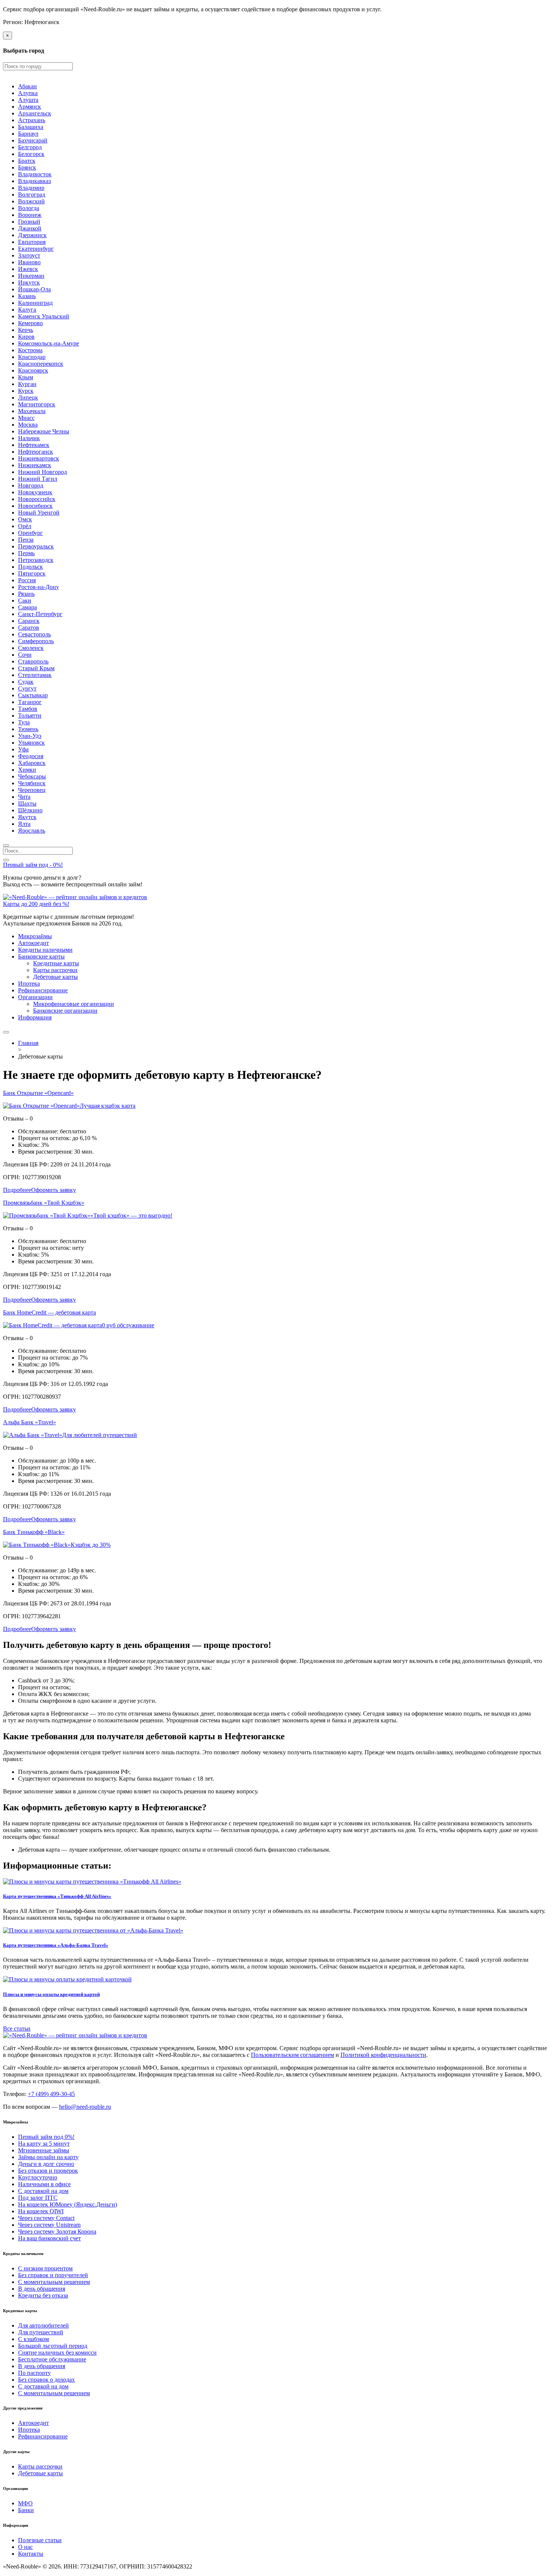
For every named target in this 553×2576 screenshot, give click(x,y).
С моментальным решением (54, 2282)
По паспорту (34, 2373)
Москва (28, 425)
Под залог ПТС (38, 2198)
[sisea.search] (6, 845)
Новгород (31, 485)
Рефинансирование (43, 990)
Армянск (30, 107)
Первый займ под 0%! (46, 2137)
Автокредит (33, 943)
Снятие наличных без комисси (57, 2353)
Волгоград (32, 195)
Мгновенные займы (44, 2150)
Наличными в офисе (44, 2184)
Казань (27, 296)
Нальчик (29, 438)
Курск (26, 391)
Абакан (27, 86)
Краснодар (32, 357)
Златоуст (29, 255)
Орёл (25, 526)
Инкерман (31, 276)
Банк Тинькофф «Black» (34, 1532)
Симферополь (36, 641)
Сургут (27, 688)
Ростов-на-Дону (39, 587)
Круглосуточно (38, 2177)
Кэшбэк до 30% (91, 1545)
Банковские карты (41, 956)
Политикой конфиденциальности (383, 2055)
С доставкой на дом (43, 2191)
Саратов (29, 628)
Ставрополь (33, 661)
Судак (26, 682)
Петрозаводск (36, 560)
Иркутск (29, 282)
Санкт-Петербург (40, 614)
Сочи (25, 655)
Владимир (31, 188)
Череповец (32, 790)
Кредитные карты (56, 963)
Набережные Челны (44, 431)
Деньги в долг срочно (46, 2164)
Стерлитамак (35, 675)
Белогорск (31, 154)
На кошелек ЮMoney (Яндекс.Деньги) (68, 2204)
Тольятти (30, 716)
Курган (27, 384)
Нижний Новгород (43, 472)
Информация (35, 1017)
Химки (27, 770)
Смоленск (31, 648)
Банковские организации (65, 1011)
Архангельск (35, 113)
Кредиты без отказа (43, 2295)
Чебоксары (32, 776)
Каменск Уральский (44, 316)
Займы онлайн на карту (48, 2157)
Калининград (35, 303)
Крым (26, 377)
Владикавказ (34, 181)
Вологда (29, 208)
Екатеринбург (36, 249)
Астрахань (32, 120)
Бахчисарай (33, 140)
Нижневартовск (39, 458)
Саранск (29, 621)
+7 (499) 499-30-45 (51, 2094)
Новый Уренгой (39, 513)
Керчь (26, 330)
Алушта (28, 100)
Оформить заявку (54, 1190)
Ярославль (32, 831)
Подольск (30, 567)
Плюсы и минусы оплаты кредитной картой (51, 1994)
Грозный (29, 222)
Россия (27, 580)
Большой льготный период (53, 2346)
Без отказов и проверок (48, 2171)
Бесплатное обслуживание (52, 2359)
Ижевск (28, 269)
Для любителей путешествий (100, 1435)
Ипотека (29, 984)
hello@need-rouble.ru (85, 2107)
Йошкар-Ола (34, 289)
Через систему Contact (46, 2218)
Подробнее (17, 1190)
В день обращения (42, 2289)
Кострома (30, 350)
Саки (25, 600)
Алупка (28, 93)
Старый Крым (36, 668)
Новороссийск (37, 499)
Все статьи (17, 2029)
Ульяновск (31, 743)
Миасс (26, 418)
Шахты (27, 803)
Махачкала (32, 411)
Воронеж (30, 215)
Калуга (27, 310)
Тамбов (28, 709)
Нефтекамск (34, 445)
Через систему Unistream (49, 2225)
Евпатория (32, 242)
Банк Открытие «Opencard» (38, 1093)
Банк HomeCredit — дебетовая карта (49, 1312)
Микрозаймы (35, 936)
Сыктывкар (33, 695)
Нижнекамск (35, 465)
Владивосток (35, 174)
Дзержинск (32, 235)
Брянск (27, 167)
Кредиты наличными (45, 950)
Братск (27, 161)
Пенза (26, 540)
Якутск (27, 817)
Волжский (31, 201)
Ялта (24, 824)
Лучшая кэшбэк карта (108, 1106)
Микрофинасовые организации (74, 1004)
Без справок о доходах (46, 2380)
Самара (27, 607)
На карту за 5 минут (44, 2144)
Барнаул (28, 134)
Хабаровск (32, 763)
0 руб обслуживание (128, 1325)
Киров (26, 337)
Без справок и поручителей (53, 2275)
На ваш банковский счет (49, 2238)
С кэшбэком (33, 2339)
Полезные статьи (40, 2540)
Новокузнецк (35, 492)
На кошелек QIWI (41, 2211)
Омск (25, 519)
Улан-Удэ (30, 736)
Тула (24, 722)
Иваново (29, 262)
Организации (35, 997)
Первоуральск (36, 546)
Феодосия (31, 756)
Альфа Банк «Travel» (30, 1422)
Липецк (28, 398)
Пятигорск (32, 573)
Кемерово (30, 323)
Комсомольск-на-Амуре (49, 343)
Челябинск (32, 783)
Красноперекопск (41, 364)
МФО (25, 2503)
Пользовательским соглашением (292, 2055)
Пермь (26, 553)
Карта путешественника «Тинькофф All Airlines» (57, 1896)
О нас (25, 2547)
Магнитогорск (37, 404)
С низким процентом (45, 2268)
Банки (26, 2510)
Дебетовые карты (55, 977)
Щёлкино (30, 810)
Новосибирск (35, 506)
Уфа (23, 749)
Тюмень (28, 729)
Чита (24, 797)
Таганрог (30, 702)
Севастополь (34, 634)
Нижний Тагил (38, 479)
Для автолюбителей (43, 2325)
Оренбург (30, 533)
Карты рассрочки (55, 970)
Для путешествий (41, 2332)
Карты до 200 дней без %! (36, 904)
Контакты (31, 2554)
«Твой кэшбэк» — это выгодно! (131, 1215)
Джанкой (30, 228)
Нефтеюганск (36, 452)
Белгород (30, 147)
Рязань (26, 594)
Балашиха (31, 127)
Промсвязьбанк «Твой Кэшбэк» (44, 1203)
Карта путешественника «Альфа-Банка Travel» (56, 1945)
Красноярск (33, 370)
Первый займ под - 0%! (33, 865)
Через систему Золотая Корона (57, 2231)
